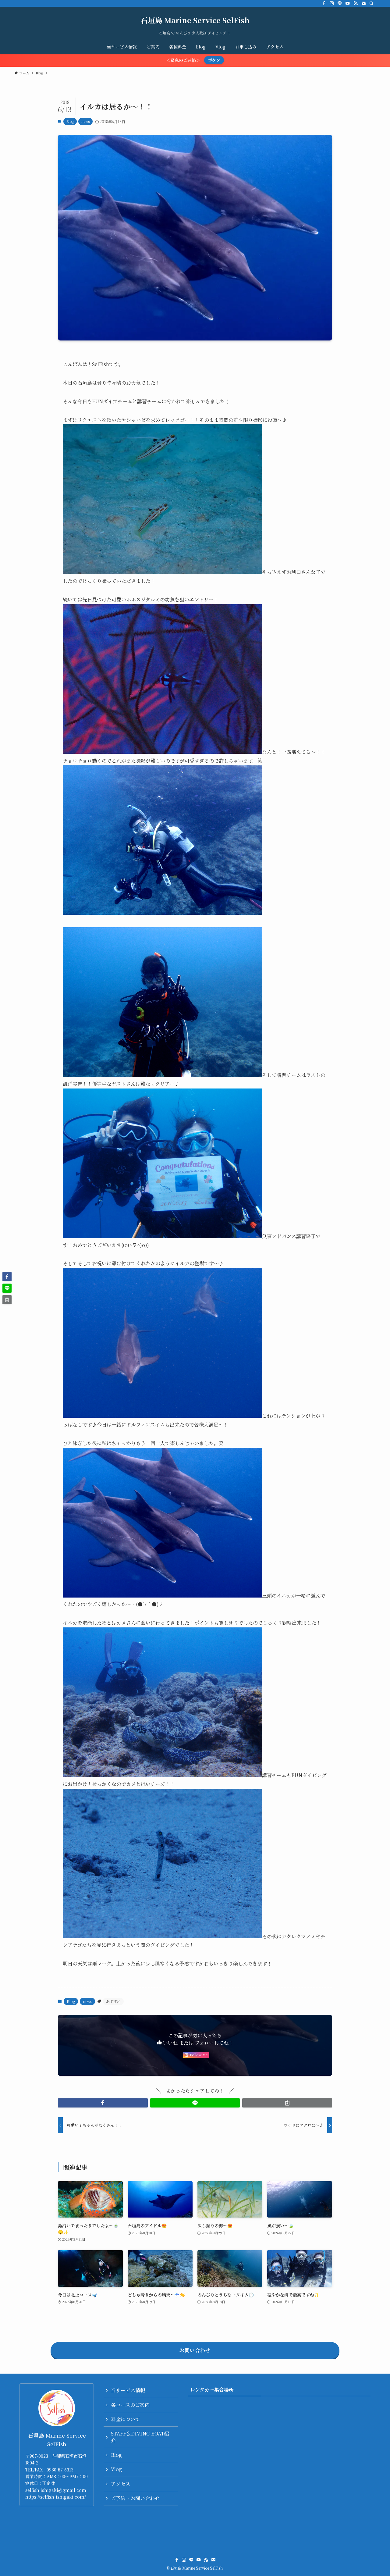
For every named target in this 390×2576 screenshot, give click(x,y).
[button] (103, 2103)
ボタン (214, 60)
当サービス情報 (128, 2390)
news (85, 121)
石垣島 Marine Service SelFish (195, 20)
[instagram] (332, 3)
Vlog (116, 2469)
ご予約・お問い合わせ (135, 2498)
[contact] (363, 3)
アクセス (121, 2484)
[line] (340, 3)
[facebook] (324, 3)
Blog (70, 121)
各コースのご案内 (130, 2405)
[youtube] (348, 3)
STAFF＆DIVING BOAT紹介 (140, 2437)
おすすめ (113, 2001)
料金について (126, 2419)
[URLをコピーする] (287, 2103)
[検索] (371, 3)
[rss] (356, 3)
